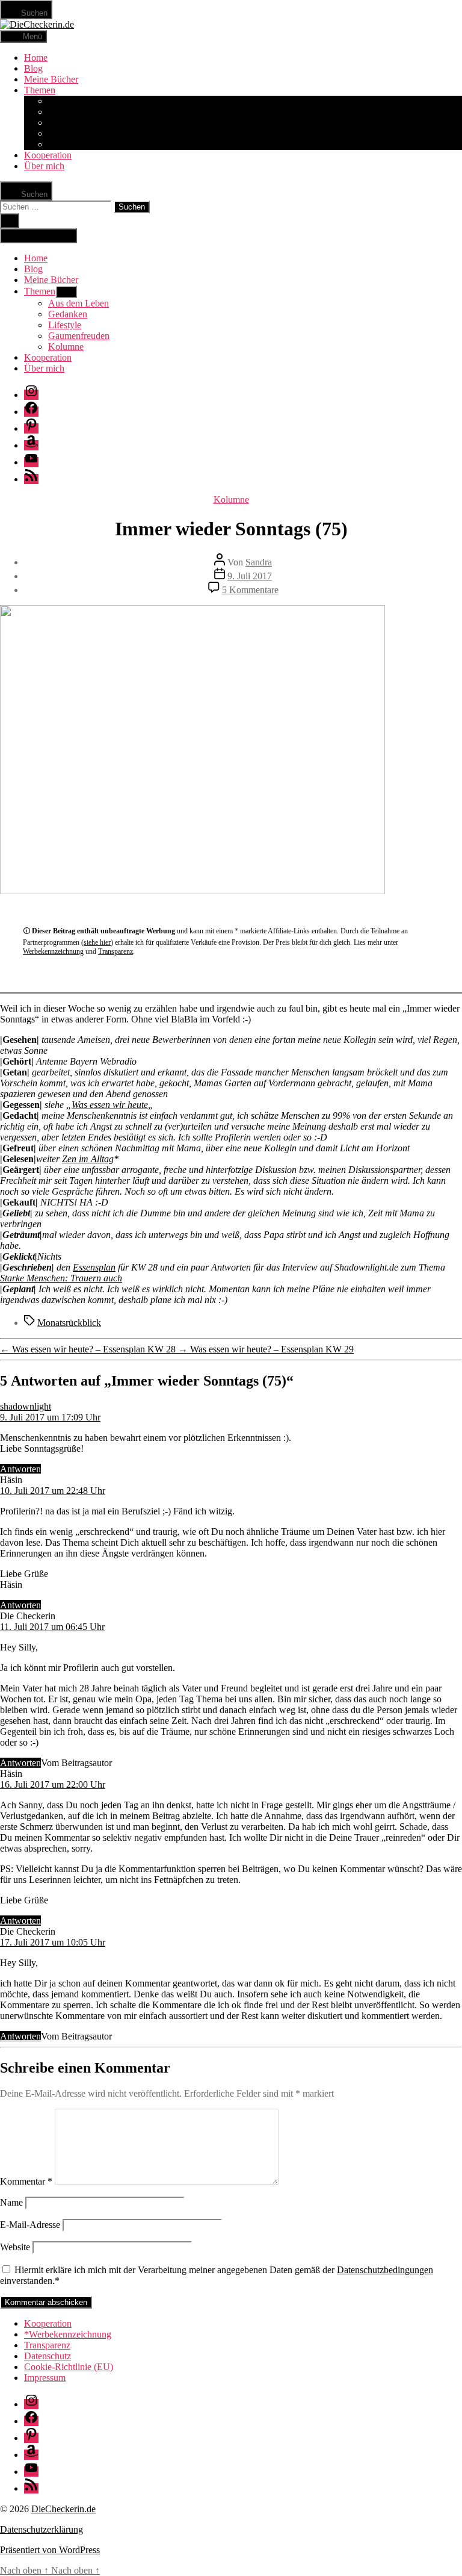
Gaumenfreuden (79, 133)
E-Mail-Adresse (30, 2225)
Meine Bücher (51, 79)
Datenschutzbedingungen (385, 2270)
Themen (40, 90)
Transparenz (115, 951)
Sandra (259, 562)
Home (36, 58)
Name (11, 2202)
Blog (33, 68)
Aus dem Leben (79, 101)
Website (15, 2247)
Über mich (44, 166)
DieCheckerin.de (63, 2509)
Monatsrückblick (69, 1323)
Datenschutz (48, 2356)
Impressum (45, 2378)
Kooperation (48, 155)
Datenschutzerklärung (42, 2529)
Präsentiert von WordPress (50, 2550)
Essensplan (94, 1267)
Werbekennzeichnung (53, 951)
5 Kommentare (250, 590)
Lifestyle (65, 123)
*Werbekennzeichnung (68, 2334)
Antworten (20, 1469)
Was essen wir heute (110, 1105)
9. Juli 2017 (250, 576)
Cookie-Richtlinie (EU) (69, 2367)
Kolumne (66, 144)
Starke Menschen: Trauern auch (61, 1278)
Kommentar (26, 2181)
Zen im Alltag (88, 1159)
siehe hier (97, 942)
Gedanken (68, 112)
